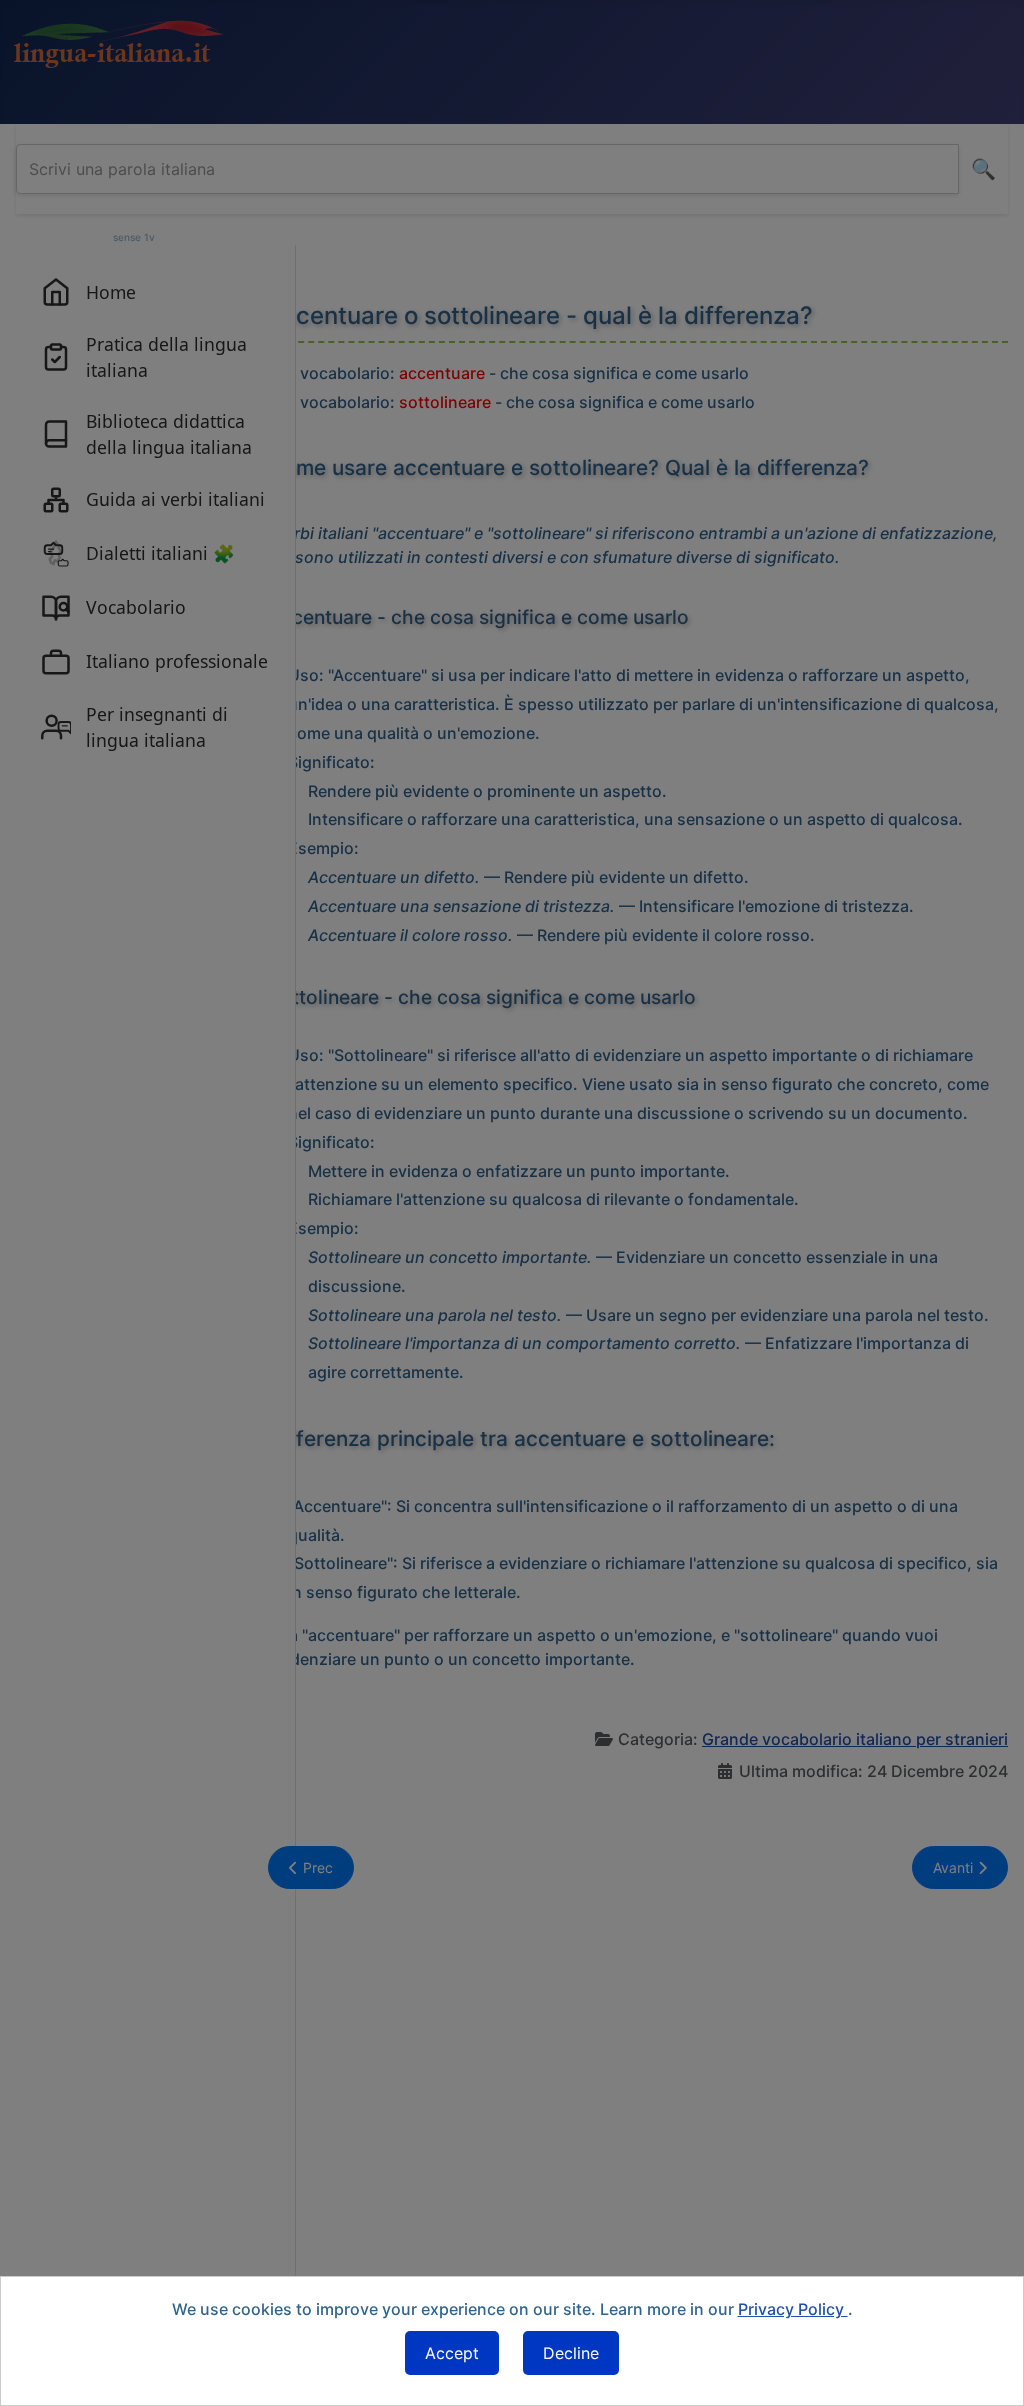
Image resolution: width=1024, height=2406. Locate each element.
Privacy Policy (793, 2309)
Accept (452, 2353)
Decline (571, 2353)
